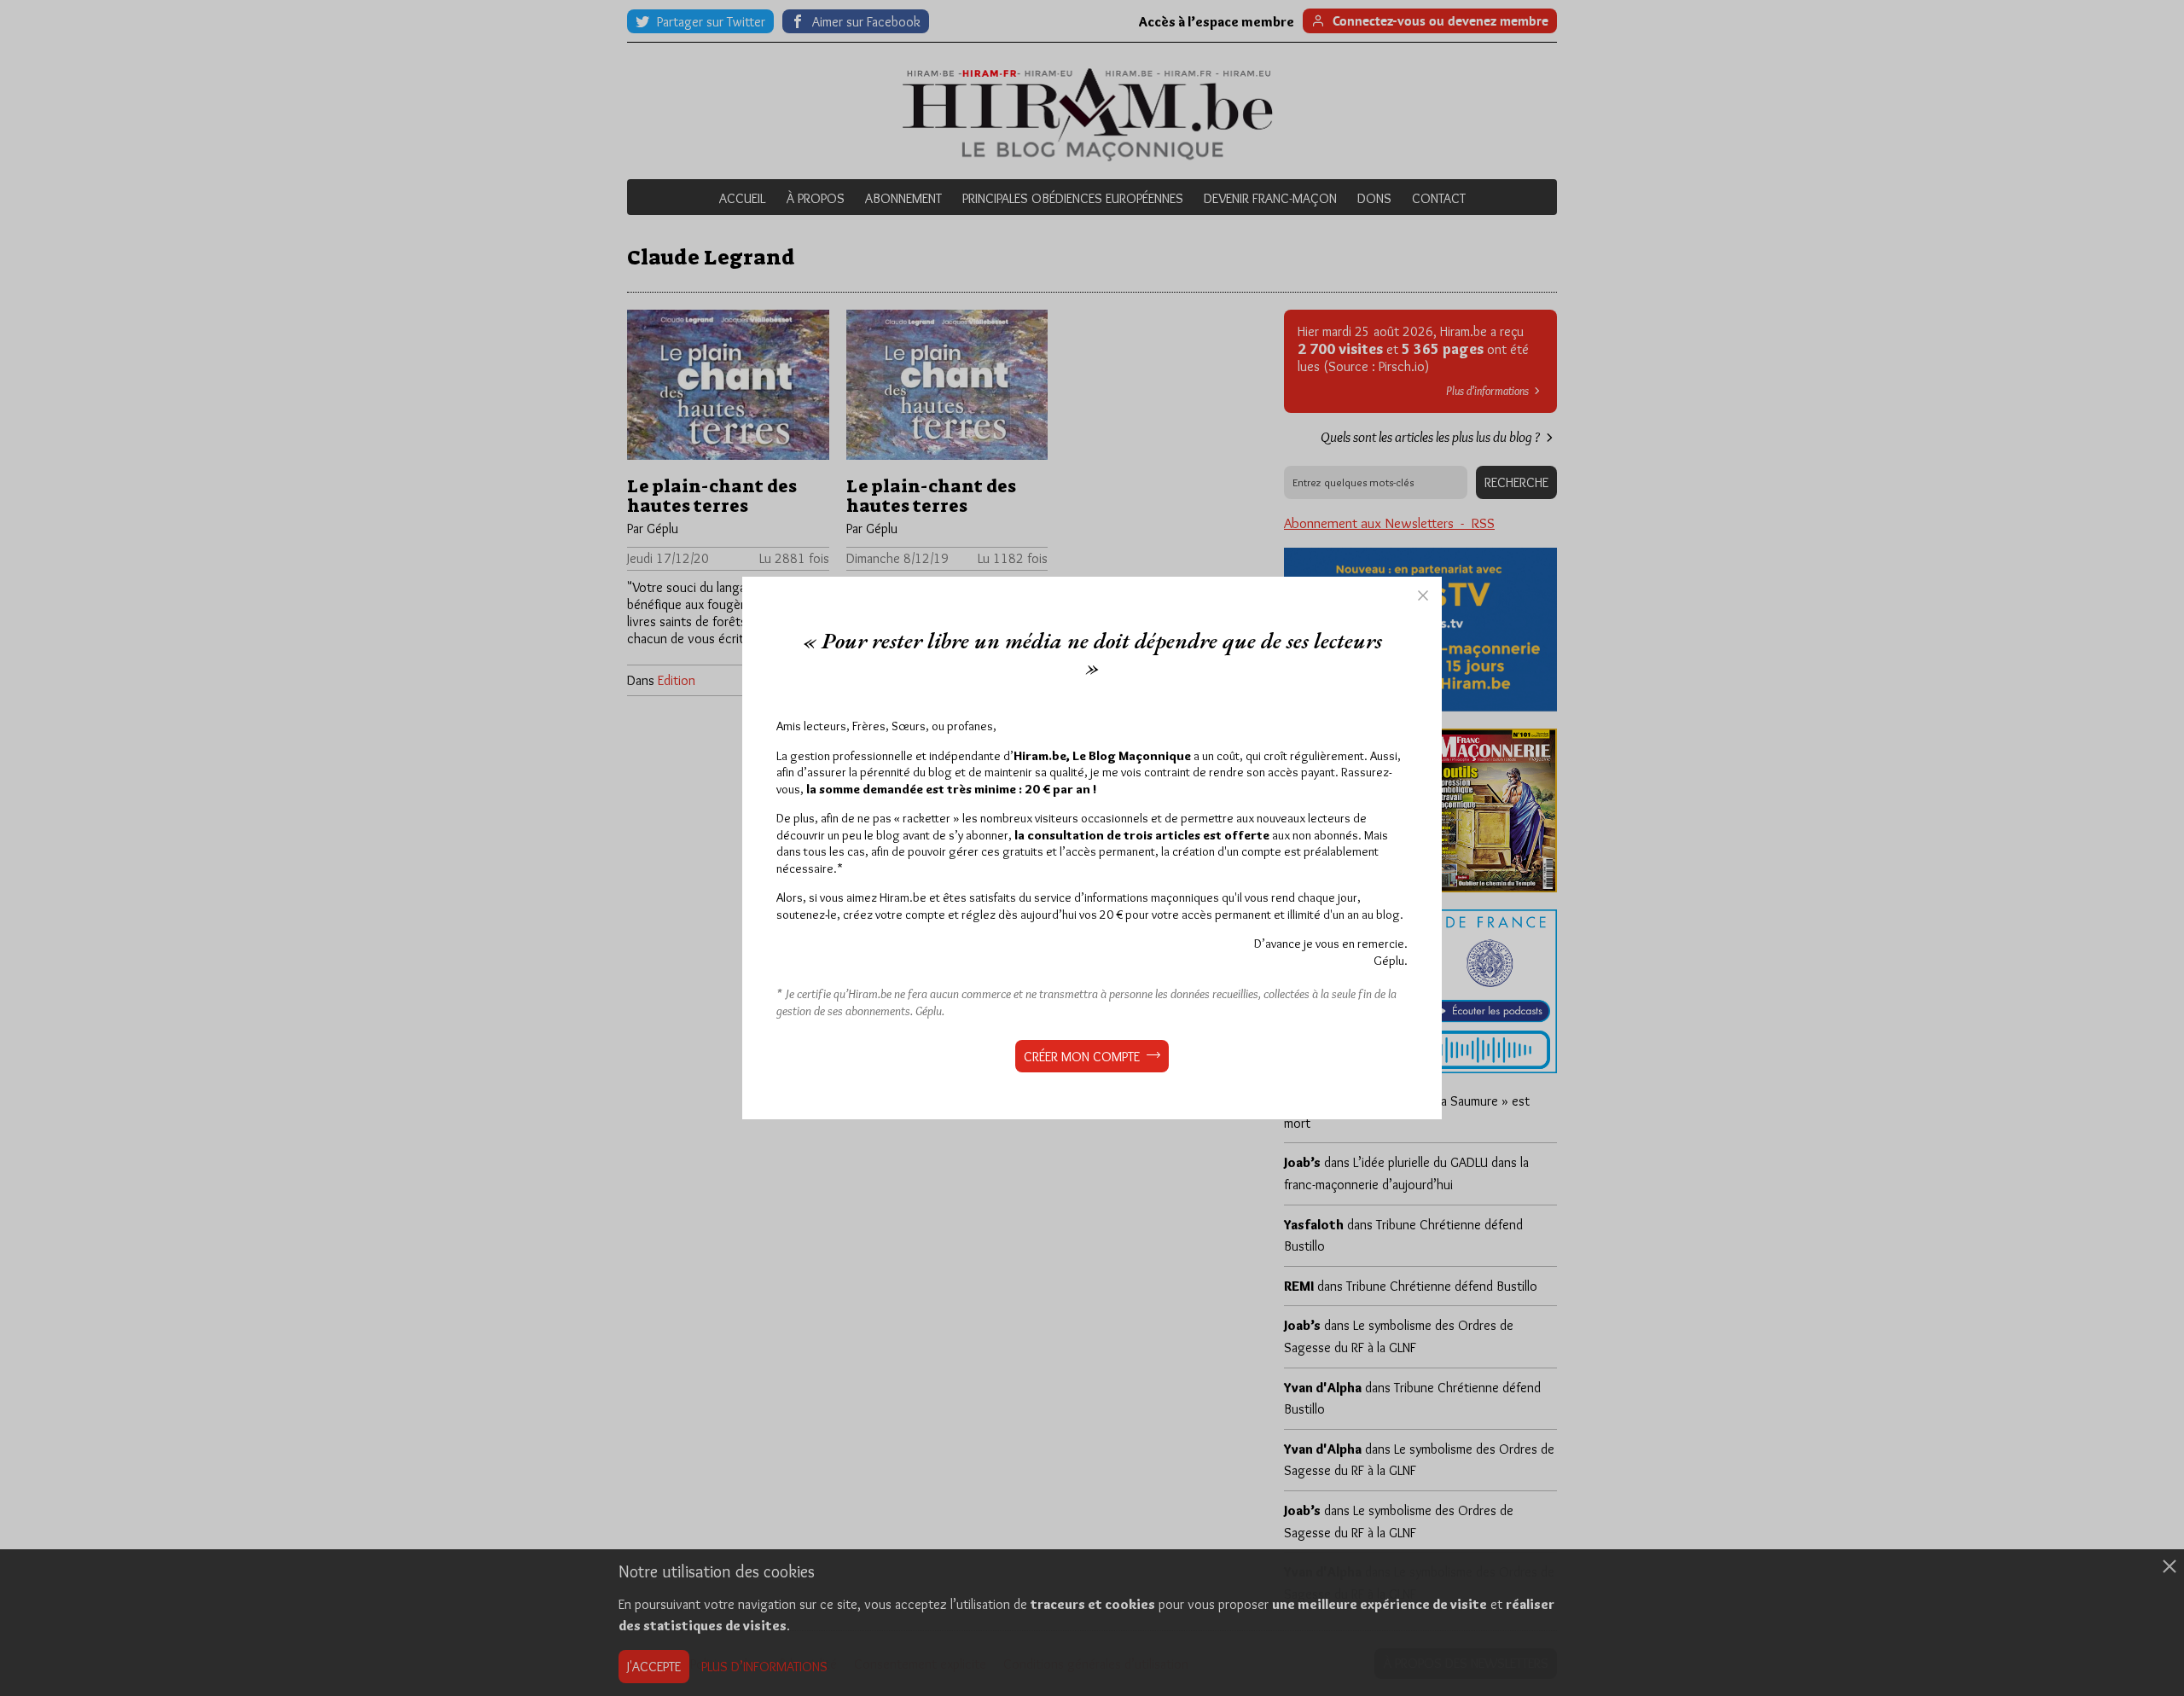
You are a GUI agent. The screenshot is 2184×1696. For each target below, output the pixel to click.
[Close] (1423, 595)
